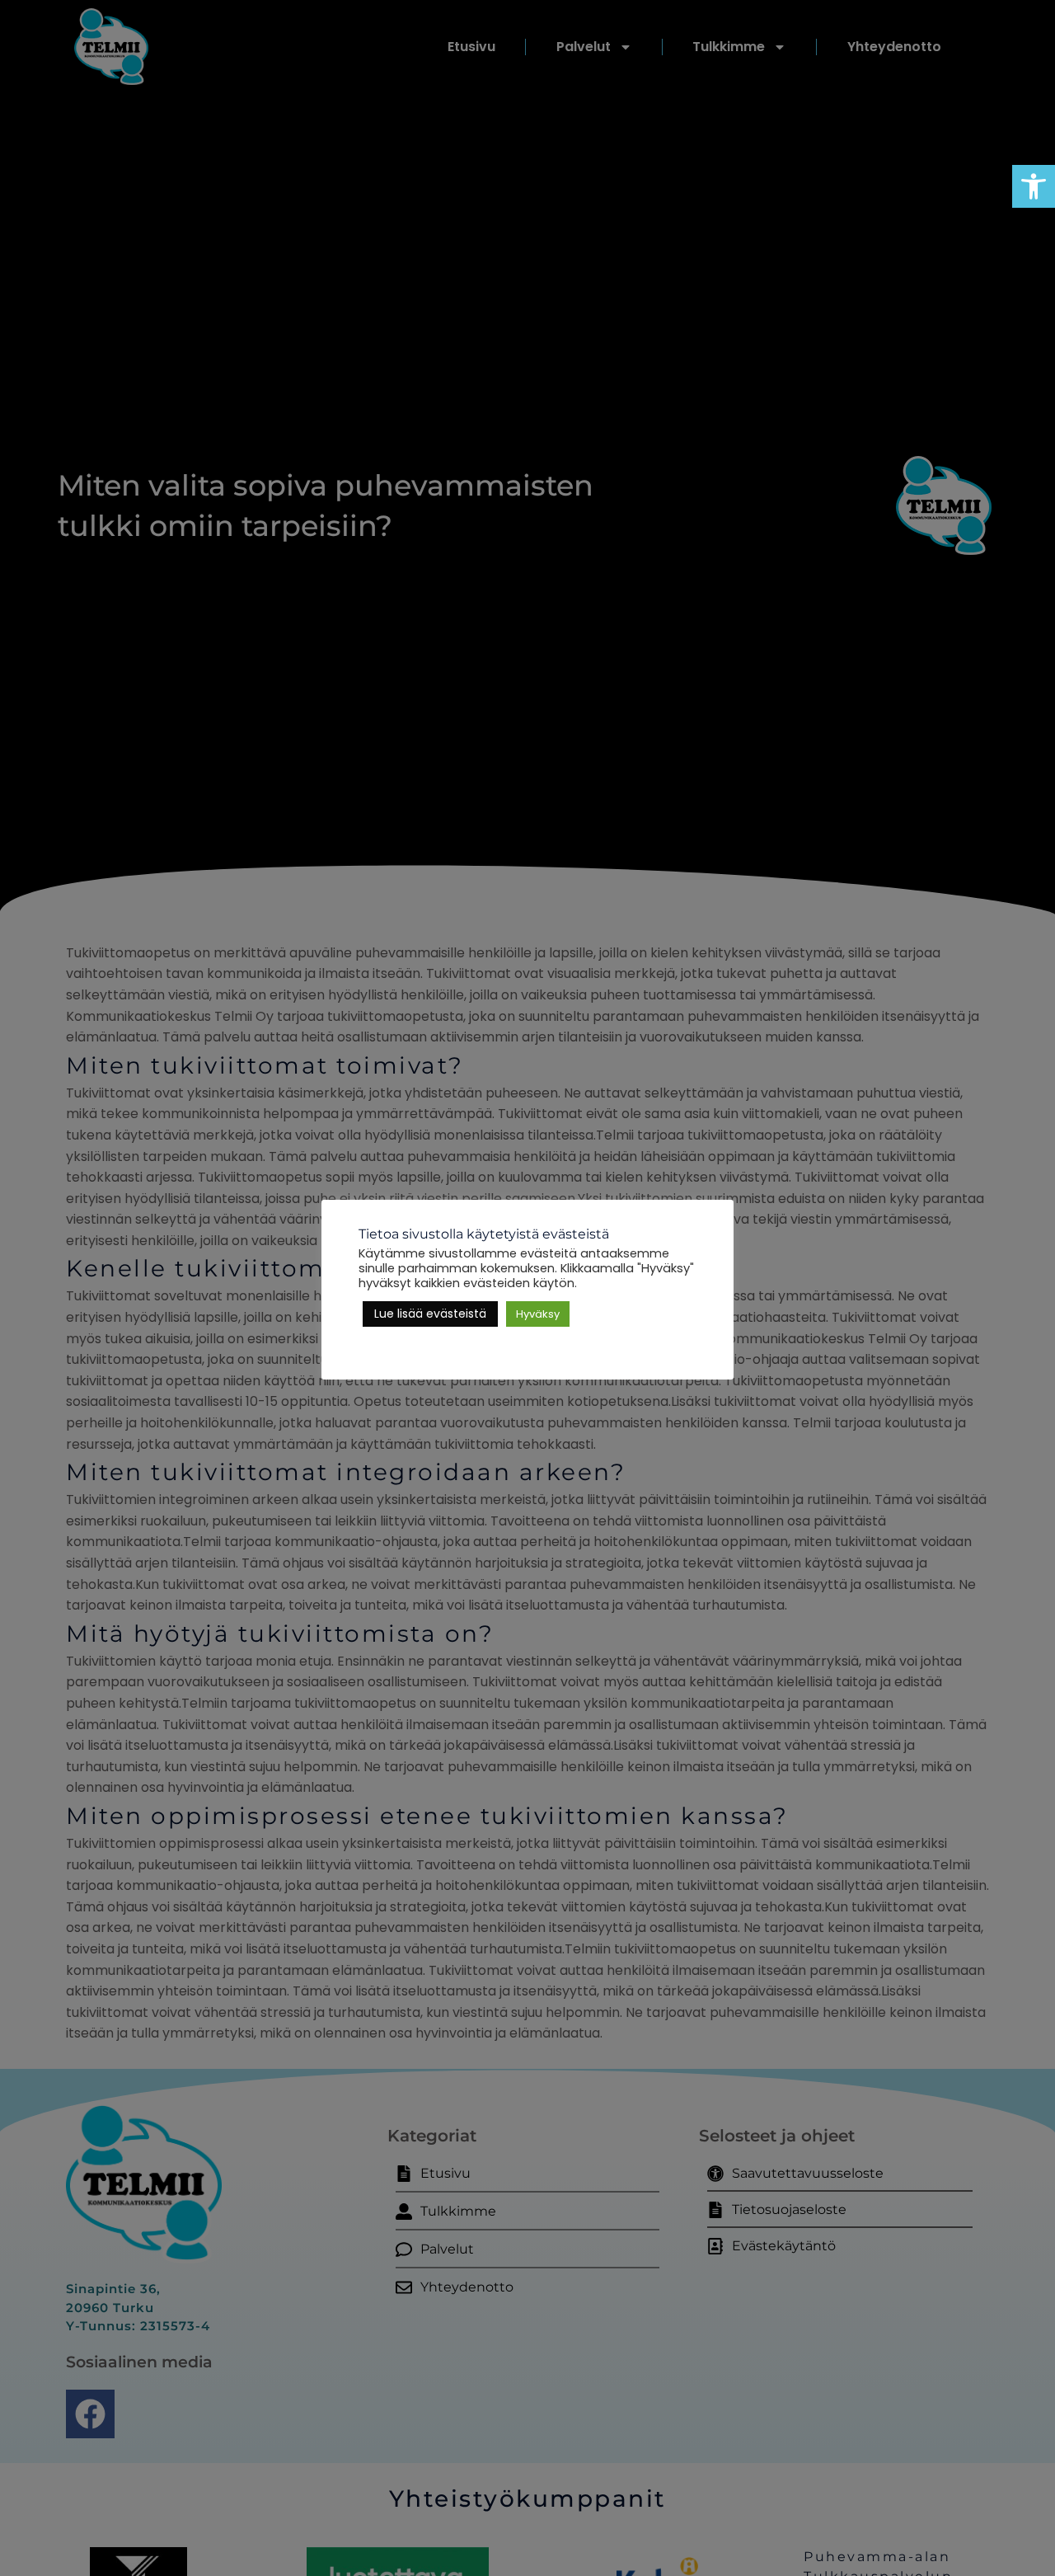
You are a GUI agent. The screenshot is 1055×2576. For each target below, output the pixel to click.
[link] (1034, 186)
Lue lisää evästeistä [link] (430, 1314)
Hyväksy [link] (538, 1314)
